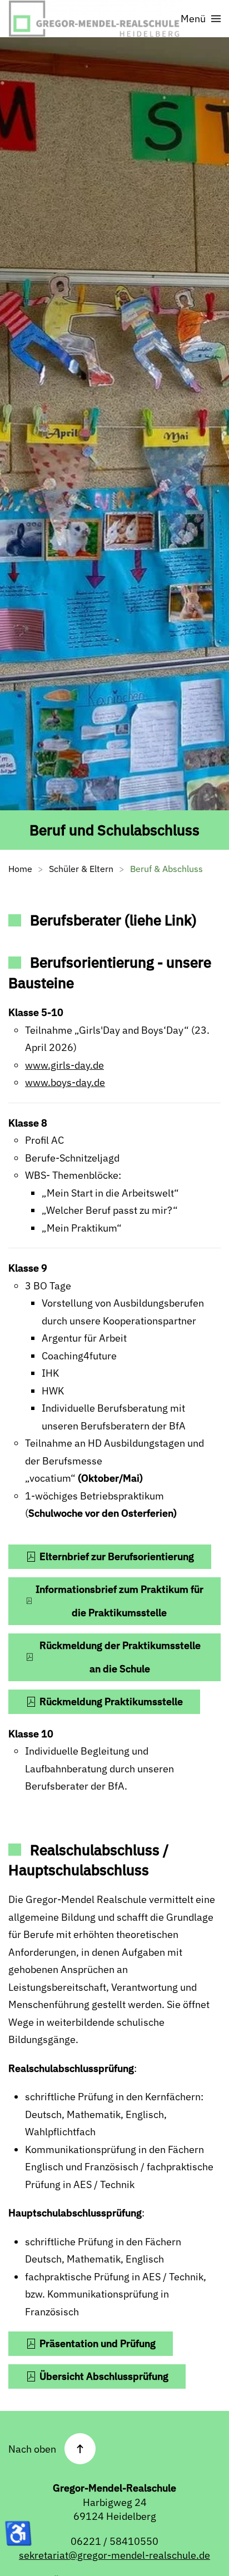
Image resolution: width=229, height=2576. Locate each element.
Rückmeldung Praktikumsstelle (111, 1701)
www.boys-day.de (65, 1082)
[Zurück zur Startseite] (94, 19)
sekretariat (44, 2555)
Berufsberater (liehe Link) (113, 920)
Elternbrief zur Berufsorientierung (117, 1556)
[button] (201, 19)
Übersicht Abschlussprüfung (104, 2376)
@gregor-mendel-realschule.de (139, 2555)
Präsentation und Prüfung (98, 2343)
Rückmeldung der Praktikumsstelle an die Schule (120, 1657)
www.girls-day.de (64, 1065)
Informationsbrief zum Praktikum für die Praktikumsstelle (120, 1601)
